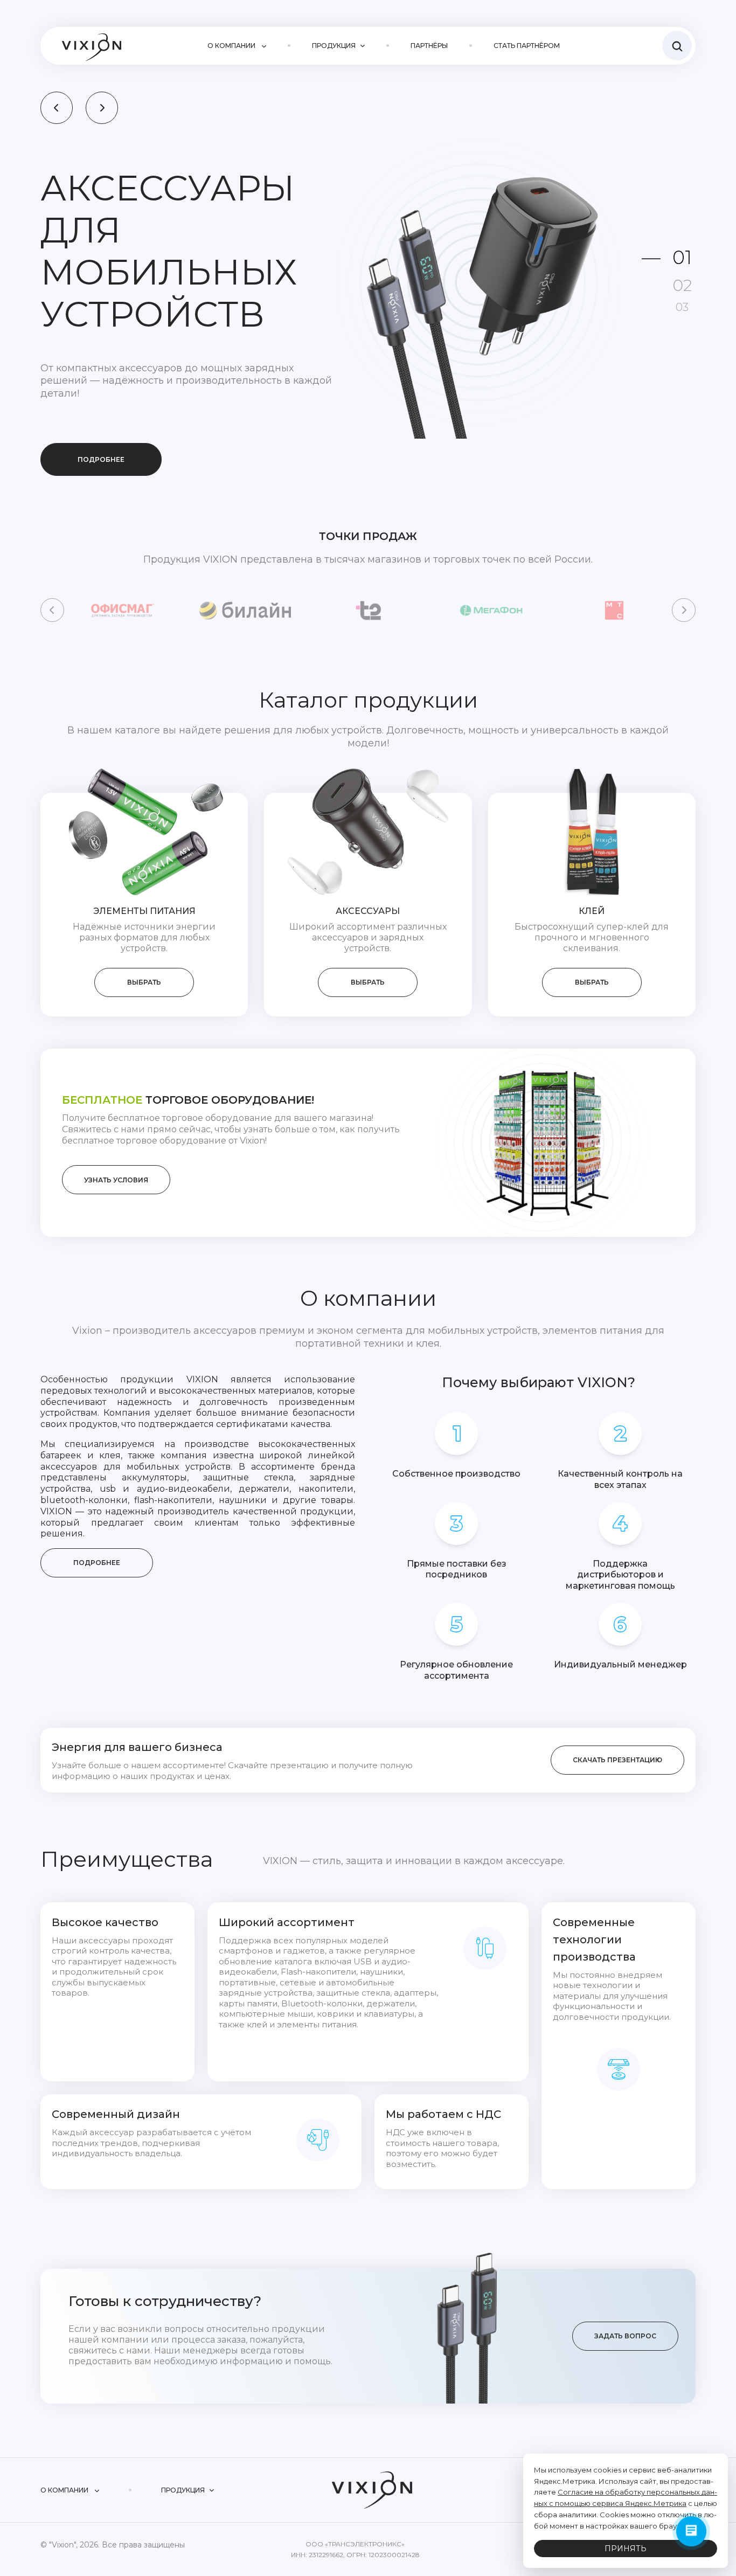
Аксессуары (368, 874)
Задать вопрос (625, 2299)
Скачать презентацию (617, 1723)
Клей (592, 874)
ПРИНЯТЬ (626, 2549)
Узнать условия (116, 1143)
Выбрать (144, 945)
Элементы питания (144, 874)
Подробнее (101, 363)
